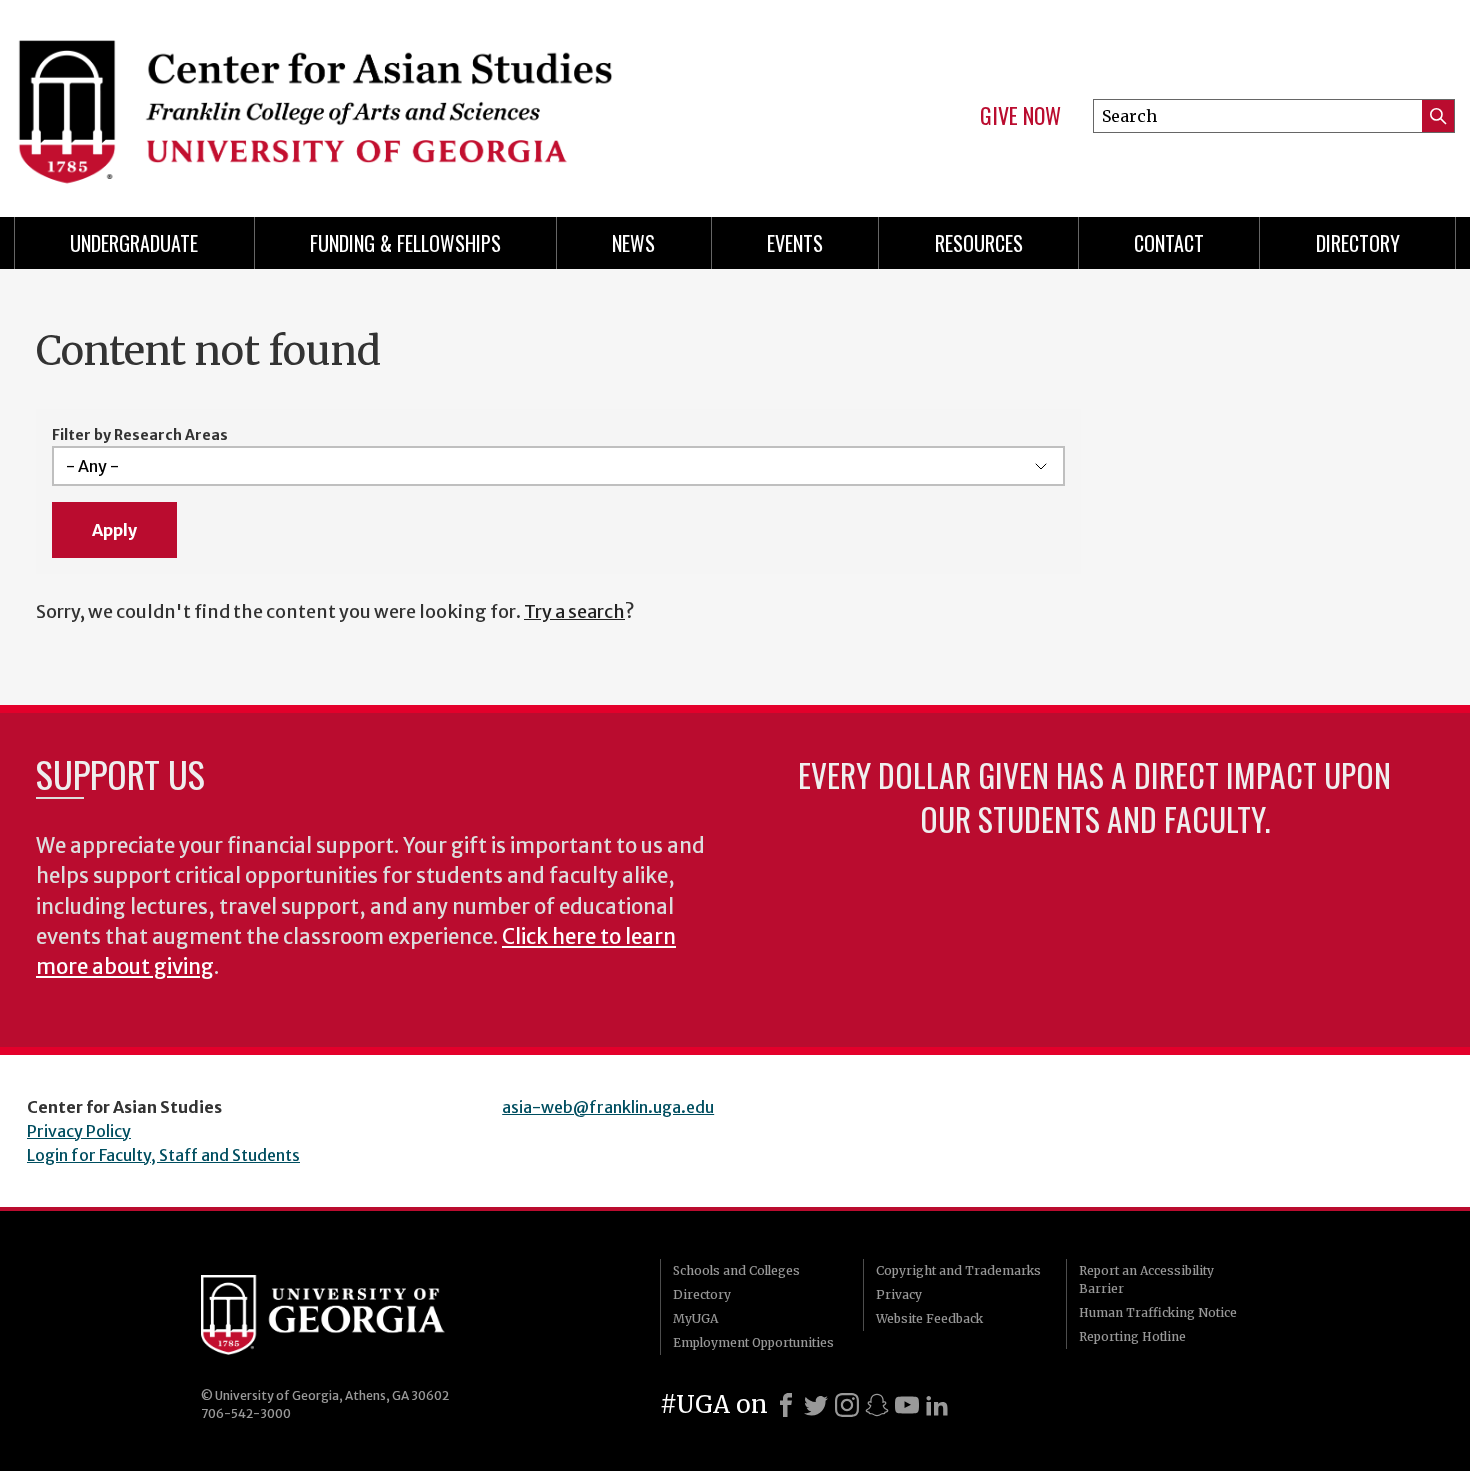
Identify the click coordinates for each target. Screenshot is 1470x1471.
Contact (1169, 243)
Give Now (1020, 116)
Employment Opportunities (753, 1342)
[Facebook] (786, 1405)
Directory (1358, 243)
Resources (979, 243)
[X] (816, 1405)
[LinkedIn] (937, 1405)
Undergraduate (134, 243)
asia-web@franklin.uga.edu (608, 1107)
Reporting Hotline (1132, 1336)
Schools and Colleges (736, 1270)
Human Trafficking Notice (1158, 1312)
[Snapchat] (877, 1405)
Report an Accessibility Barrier (1146, 1279)
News (633, 243)
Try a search (574, 611)
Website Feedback (929, 1318)
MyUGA (695, 1318)
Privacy (899, 1294)
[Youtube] (907, 1405)
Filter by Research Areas (140, 435)
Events (795, 243)
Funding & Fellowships (405, 243)
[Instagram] (847, 1405)
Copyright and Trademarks (958, 1270)
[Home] (365, 100)
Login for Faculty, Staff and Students (163, 1155)
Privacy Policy (79, 1131)
